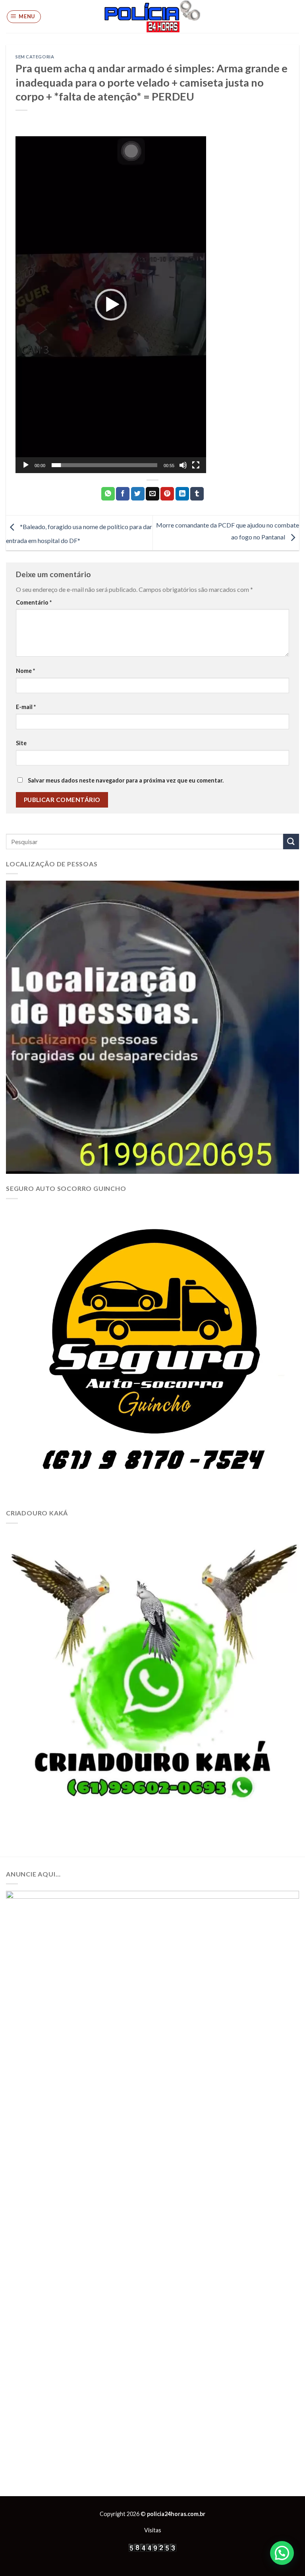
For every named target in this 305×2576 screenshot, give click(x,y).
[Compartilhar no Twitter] (138, 494)
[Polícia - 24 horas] (152, 16)
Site (21, 743)
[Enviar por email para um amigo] (152, 494)
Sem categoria (35, 57)
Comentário (34, 602)
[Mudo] (183, 465)
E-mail (26, 707)
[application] (111, 305)
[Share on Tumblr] (197, 494)
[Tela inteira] (196, 465)
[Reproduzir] (26, 465)
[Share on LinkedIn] (182, 494)
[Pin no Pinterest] (167, 494)
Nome (25, 671)
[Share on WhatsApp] (108, 494)
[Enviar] (291, 842)
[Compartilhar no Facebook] (123, 494)
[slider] (104, 465)
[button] (111, 305)
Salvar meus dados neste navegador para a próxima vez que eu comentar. (126, 780)
